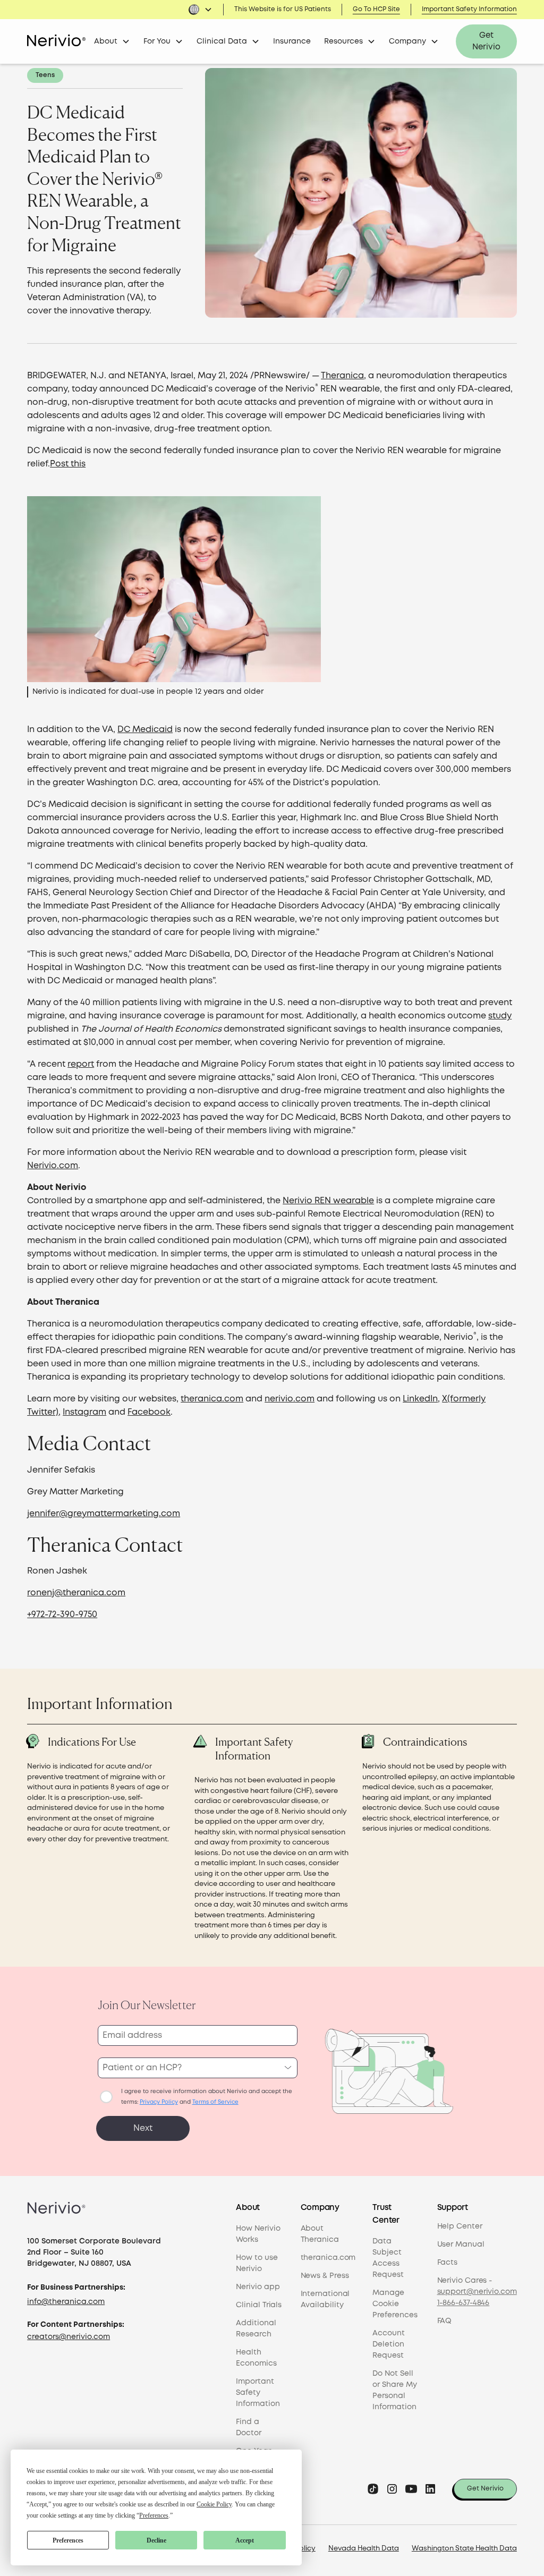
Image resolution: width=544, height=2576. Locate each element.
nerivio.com (290, 1399)
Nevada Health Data (364, 2549)
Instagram (84, 1412)
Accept (245, 2540)
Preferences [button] (154, 2515)
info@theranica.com (66, 2302)
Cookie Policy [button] (214, 2504)
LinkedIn (420, 1399)
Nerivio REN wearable (328, 1201)
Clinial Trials (259, 2305)
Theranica (342, 376)
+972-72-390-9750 (62, 1615)
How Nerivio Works (258, 2234)
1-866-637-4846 (464, 2303)
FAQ (445, 2321)
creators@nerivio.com (69, 2337)
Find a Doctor (248, 2428)
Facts (448, 2263)
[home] (56, 41)
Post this (68, 464)
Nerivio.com (53, 1166)
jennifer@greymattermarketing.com (104, 1514)
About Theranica (320, 2234)
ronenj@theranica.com (76, 1593)
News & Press (325, 2276)
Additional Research (256, 2329)
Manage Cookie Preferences (395, 2304)
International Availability (325, 2299)
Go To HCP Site (376, 9)
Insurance (292, 41)
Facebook (149, 1412)
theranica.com (212, 1399)
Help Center (460, 2226)
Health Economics (256, 2358)
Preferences (68, 2540)
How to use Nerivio (257, 2263)
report (81, 1064)
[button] (200, 10)
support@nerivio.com (477, 2292)
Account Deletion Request (389, 2344)
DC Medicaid (145, 730)
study (500, 1016)
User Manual (461, 2245)
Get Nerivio (486, 42)
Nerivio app (258, 2287)
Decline (156, 2540)
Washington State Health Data (464, 2549)
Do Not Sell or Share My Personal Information (395, 2390)
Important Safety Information (469, 9)
